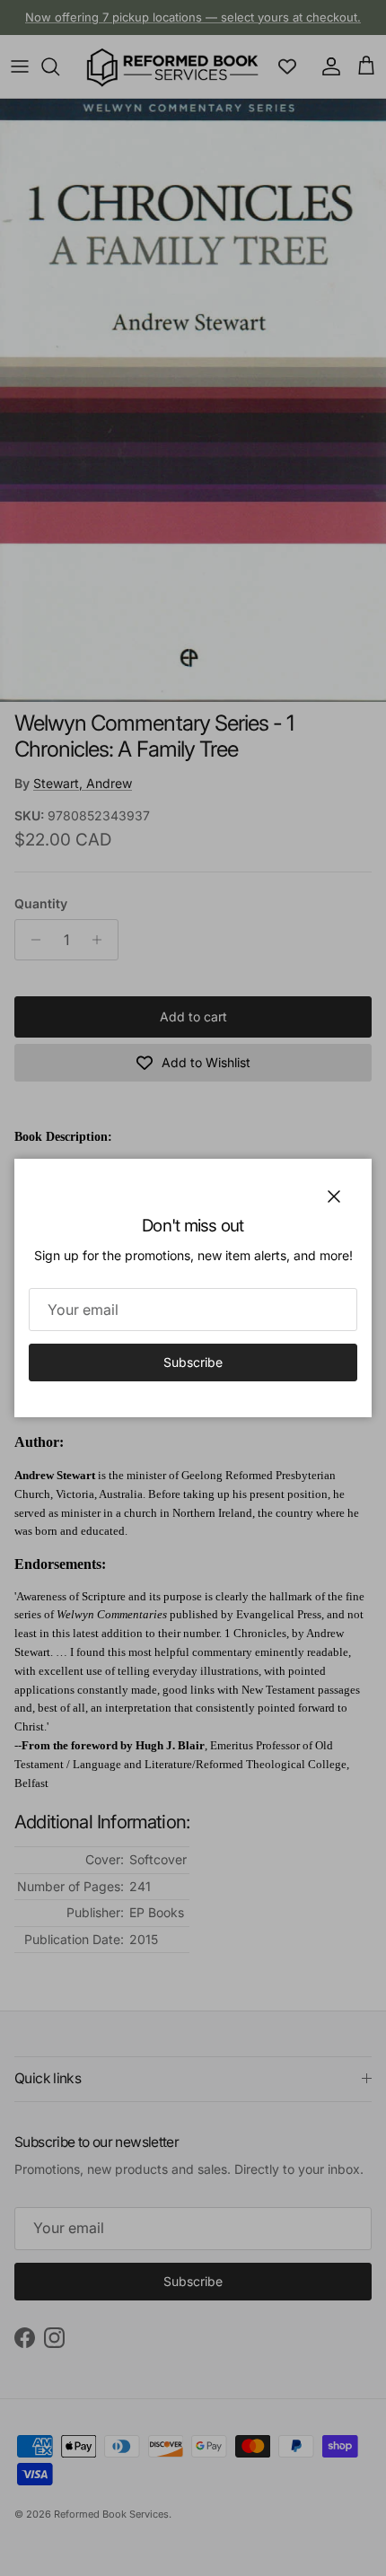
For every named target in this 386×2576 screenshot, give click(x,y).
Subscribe (193, 1362)
